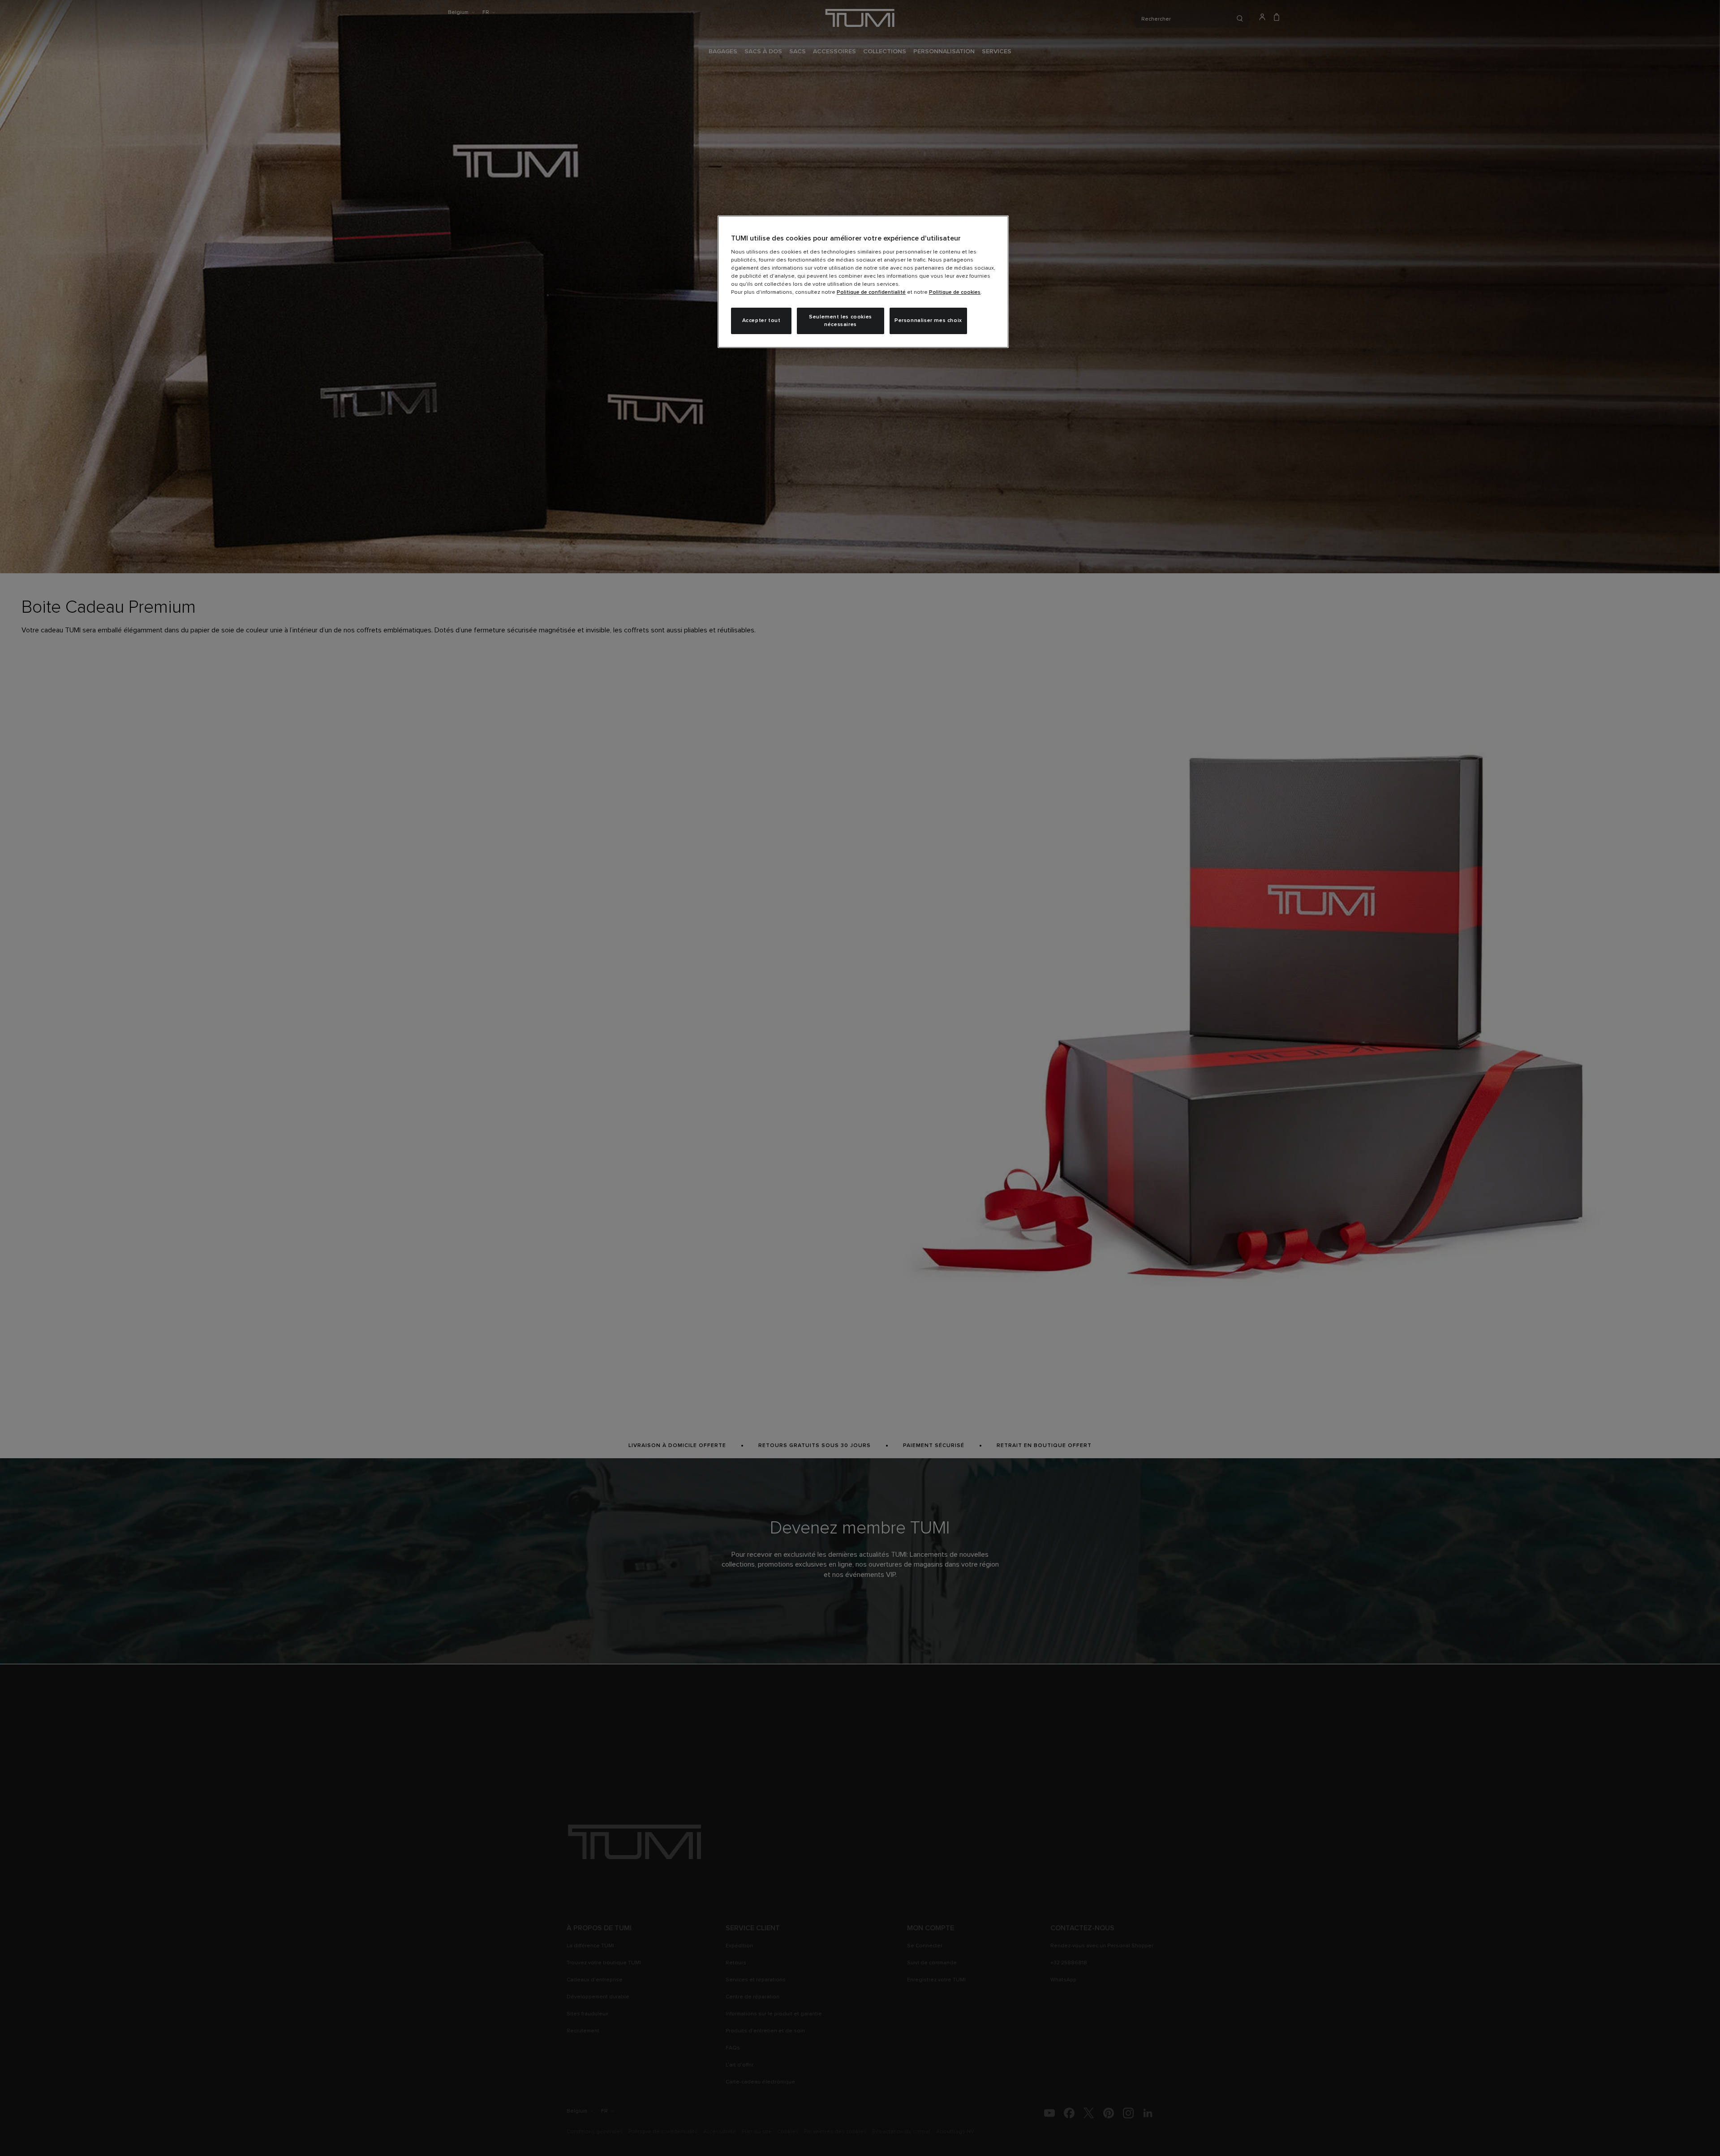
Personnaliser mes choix (928, 321)
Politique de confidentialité (871, 292)
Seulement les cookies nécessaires (841, 321)
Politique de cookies (955, 292)
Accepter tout (761, 321)
